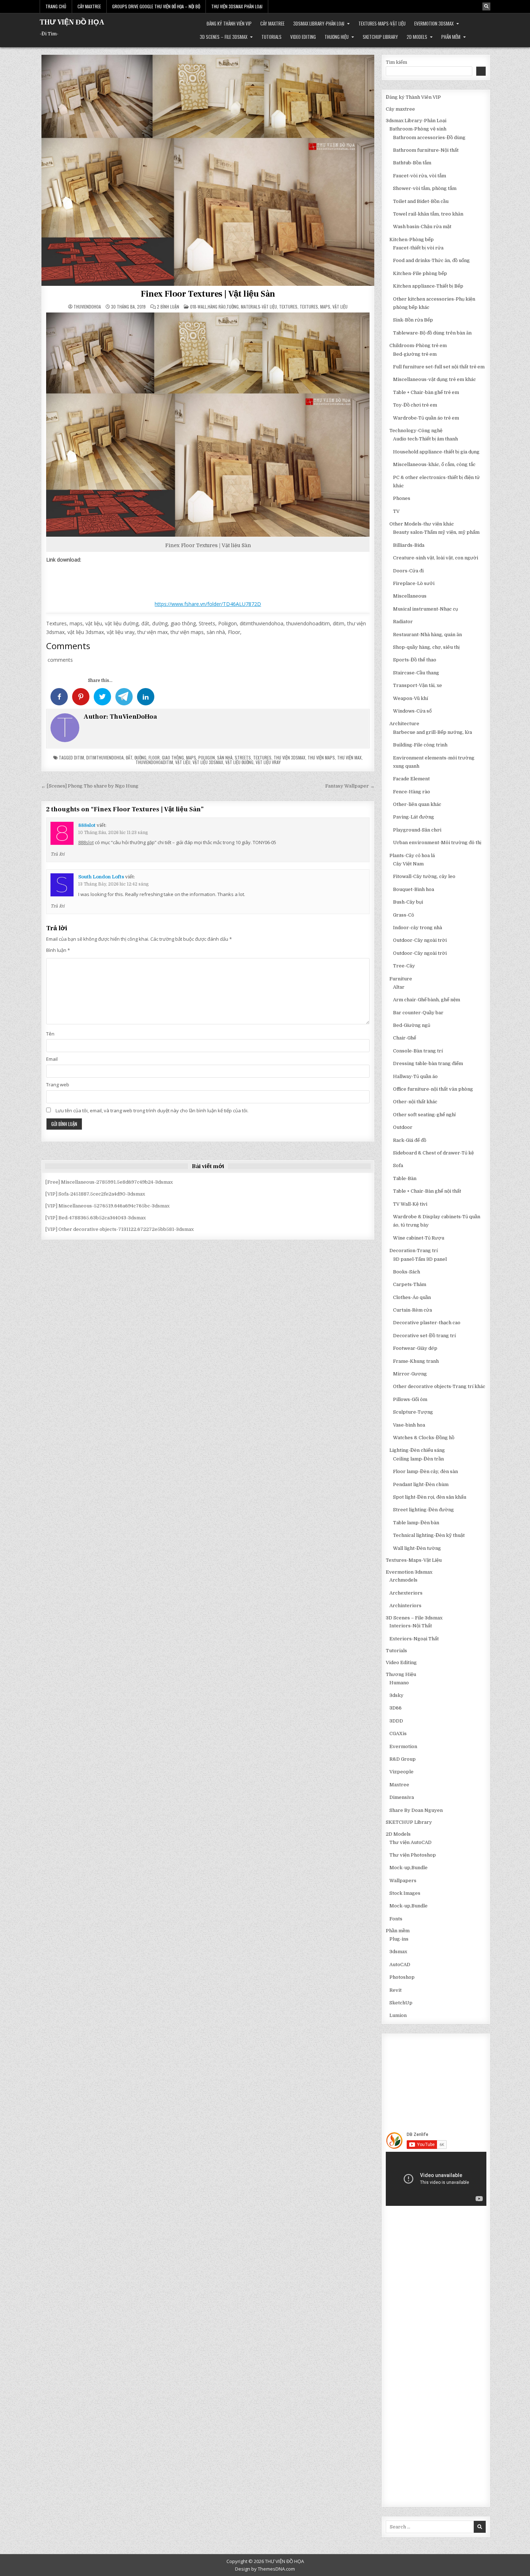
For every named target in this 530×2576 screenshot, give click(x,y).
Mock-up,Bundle (408, 1868)
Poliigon (207, 757)
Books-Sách (407, 1272)
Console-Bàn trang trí (418, 1051)
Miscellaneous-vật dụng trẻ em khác (434, 379)
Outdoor (403, 1127)
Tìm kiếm (396, 62)
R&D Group (403, 1759)
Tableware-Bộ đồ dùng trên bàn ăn (432, 333)
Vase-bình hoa (409, 1425)
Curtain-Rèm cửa (412, 1310)
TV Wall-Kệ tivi (410, 1204)
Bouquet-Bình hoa (414, 889)
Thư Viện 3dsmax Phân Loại (237, 6)
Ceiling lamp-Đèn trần (418, 1459)
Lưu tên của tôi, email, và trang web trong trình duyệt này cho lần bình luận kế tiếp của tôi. (152, 1110)
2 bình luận (168, 307)
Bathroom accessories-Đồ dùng (429, 138)
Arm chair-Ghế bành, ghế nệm (427, 1000)
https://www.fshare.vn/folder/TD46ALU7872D (208, 604)
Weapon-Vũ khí (410, 698)
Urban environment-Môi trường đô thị (437, 843)
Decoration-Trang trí (414, 1251)
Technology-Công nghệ (416, 431)
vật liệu (183, 762)
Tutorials (271, 37)
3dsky (396, 1695)
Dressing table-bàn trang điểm (428, 1063)
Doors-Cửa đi (408, 571)
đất (129, 757)
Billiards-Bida (409, 545)
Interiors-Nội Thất (411, 1626)
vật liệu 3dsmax (208, 762)
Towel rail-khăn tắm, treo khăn (428, 214)
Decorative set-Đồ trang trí (424, 1336)
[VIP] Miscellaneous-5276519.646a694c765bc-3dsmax (107, 1206)
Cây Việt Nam (408, 864)
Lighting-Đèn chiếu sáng (417, 1450)
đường (140, 757)
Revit (396, 1990)
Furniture (401, 979)
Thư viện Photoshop (413, 1855)
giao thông (173, 757)
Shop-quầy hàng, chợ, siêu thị (426, 647)
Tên (50, 1034)
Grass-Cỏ (403, 915)
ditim (79, 757)
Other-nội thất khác (415, 1102)
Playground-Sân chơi (417, 830)
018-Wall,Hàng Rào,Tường (214, 307)
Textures (288, 307)
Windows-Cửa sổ (412, 711)
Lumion (398, 2015)
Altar (399, 987)
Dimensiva (402, 1797)
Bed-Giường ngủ (412, 1025)
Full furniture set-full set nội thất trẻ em (439, 367)
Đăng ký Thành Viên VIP (229, 23)
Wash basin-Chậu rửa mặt (422, 227)
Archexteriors (406, 1593)
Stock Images (405, 1893)
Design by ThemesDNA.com (265, 2569)
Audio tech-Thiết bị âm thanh (425, 439)
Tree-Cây (404, 966)
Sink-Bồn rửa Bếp (413, 320)
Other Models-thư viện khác (422, 524)
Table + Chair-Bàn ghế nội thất (427, 1191)
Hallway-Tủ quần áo (415, 1076)
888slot (87, 825)
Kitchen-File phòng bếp (420, 273)
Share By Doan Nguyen (416, 1810)
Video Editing (303, 37)
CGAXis (398, 1733)
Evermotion (403, 1746)
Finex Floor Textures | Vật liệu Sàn (208, 294)
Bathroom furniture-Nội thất (426, 150)
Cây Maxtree (89, 6)
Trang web (58, 1085)
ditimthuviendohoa (105, 757)
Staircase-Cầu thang (416, 673)
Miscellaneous (410, 596)
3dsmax (398, 1952)
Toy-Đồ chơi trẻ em (415, 405)
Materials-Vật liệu (259, 307)
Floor (154, 757)
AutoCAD (400, 1965)
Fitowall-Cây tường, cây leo (424, 876)
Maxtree (399, 1785)
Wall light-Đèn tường (417, 1548)
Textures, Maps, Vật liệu (324, 307)
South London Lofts (101, 877)
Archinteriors (405, 1606)
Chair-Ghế (405, 1038)
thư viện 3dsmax (290, 757)
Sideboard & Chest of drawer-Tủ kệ (433, 1153)
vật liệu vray (268, 762)
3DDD (396, 1721)
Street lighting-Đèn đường (423, 1510)
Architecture (404, 724)
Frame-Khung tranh (416, 1361)
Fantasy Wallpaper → (350, 786)
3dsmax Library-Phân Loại (319, 23)
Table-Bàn (405, 1178)
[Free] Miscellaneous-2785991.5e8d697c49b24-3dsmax (109, 1182)
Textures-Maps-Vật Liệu (382, 23)
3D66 (396, 1708)
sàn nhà (225, 757)
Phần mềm (451, 37)
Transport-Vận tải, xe (418, 685)
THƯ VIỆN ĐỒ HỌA (72, 22)
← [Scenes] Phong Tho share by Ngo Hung (90, 786)
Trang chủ (56, 6)
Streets (243, 757)
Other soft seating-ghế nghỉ (424, 1115)
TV (396, 511)
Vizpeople (401, 1772)
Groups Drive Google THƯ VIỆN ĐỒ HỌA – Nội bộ (156, 6)
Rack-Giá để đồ (410, 1140)
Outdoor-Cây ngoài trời (420, 940)
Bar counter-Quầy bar (418, 1013)
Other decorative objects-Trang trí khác (439, 1386)
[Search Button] (486, 6)
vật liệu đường (239, 762)
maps (191, 757)
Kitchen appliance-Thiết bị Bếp (428, 286)
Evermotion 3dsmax (434, 23)
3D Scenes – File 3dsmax (224, 37)
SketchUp (401, 2003)
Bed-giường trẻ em (415, 354)
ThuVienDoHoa (87, 307)
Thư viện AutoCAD (410, 1842)
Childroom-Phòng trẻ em (418, 345)
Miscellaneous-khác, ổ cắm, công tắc (434, 464)
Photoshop (402, 1977)
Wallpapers (403, 1881)
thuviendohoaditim (154, 762)
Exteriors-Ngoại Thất (414, 1639)
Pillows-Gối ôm (410, 1399)
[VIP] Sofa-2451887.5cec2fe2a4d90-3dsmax (95, 1194)
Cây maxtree (272, 23)
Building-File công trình (420, 745)
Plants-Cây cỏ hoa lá (412, 855)
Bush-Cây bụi (408, 902)
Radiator (403, 622)
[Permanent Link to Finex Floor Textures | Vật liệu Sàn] (208, 170)
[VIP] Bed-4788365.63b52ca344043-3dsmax (96, 1218)
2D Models (417, 37)
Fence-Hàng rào (412, 792)
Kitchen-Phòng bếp (412, 240)
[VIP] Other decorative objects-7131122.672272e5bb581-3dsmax (120, 1229)
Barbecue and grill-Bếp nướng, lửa (432, 732)
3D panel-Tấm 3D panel (420, 1259)
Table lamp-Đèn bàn (416, 1523)
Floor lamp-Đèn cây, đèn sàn (425, 1471)
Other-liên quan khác (417, 804)
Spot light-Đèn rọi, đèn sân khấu (430, 1497)
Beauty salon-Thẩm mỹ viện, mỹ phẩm (436, 532)
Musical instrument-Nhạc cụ (425, 609)
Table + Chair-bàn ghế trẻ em (426, 392)
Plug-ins (399, 1939)
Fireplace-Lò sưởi (414, 583)
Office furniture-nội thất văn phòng (433, 1089)
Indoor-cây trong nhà (418, 928)
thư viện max (349, 757)
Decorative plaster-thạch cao (427, 1323)
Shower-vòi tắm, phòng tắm (425, 188)
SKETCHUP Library (380, 37)
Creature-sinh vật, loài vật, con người (436, 558)
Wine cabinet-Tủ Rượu (419, 1238)
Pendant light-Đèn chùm (421, 1484)
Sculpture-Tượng (413, 1412)
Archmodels (403, 1580)
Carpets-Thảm (410, 1284)
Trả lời (58, 854)
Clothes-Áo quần (412, 1297)
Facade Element (411, 779)
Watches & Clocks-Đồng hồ (424, 1438)
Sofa (398, 1165)
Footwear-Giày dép (415, 1348)
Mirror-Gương (410, 1374)
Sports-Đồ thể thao (415, 660)
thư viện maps (321, 757)
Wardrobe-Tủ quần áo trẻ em (426, 418)
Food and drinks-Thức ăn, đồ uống (431, 260)
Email (52, 1059)
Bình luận (58, 950)
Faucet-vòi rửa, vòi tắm (419, 176)
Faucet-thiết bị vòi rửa (418, 248)
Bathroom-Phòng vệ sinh (418, 129)
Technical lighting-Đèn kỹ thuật (429, 1535)
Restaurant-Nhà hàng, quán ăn (427, 635)
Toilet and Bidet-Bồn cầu (421, 201)
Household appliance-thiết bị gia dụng (436, 452)
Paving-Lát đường (414, 817)
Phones (402, 498)
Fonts (396, 1919)
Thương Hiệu (337, 37)
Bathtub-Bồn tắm (412, 163)
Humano (399, 1683)
